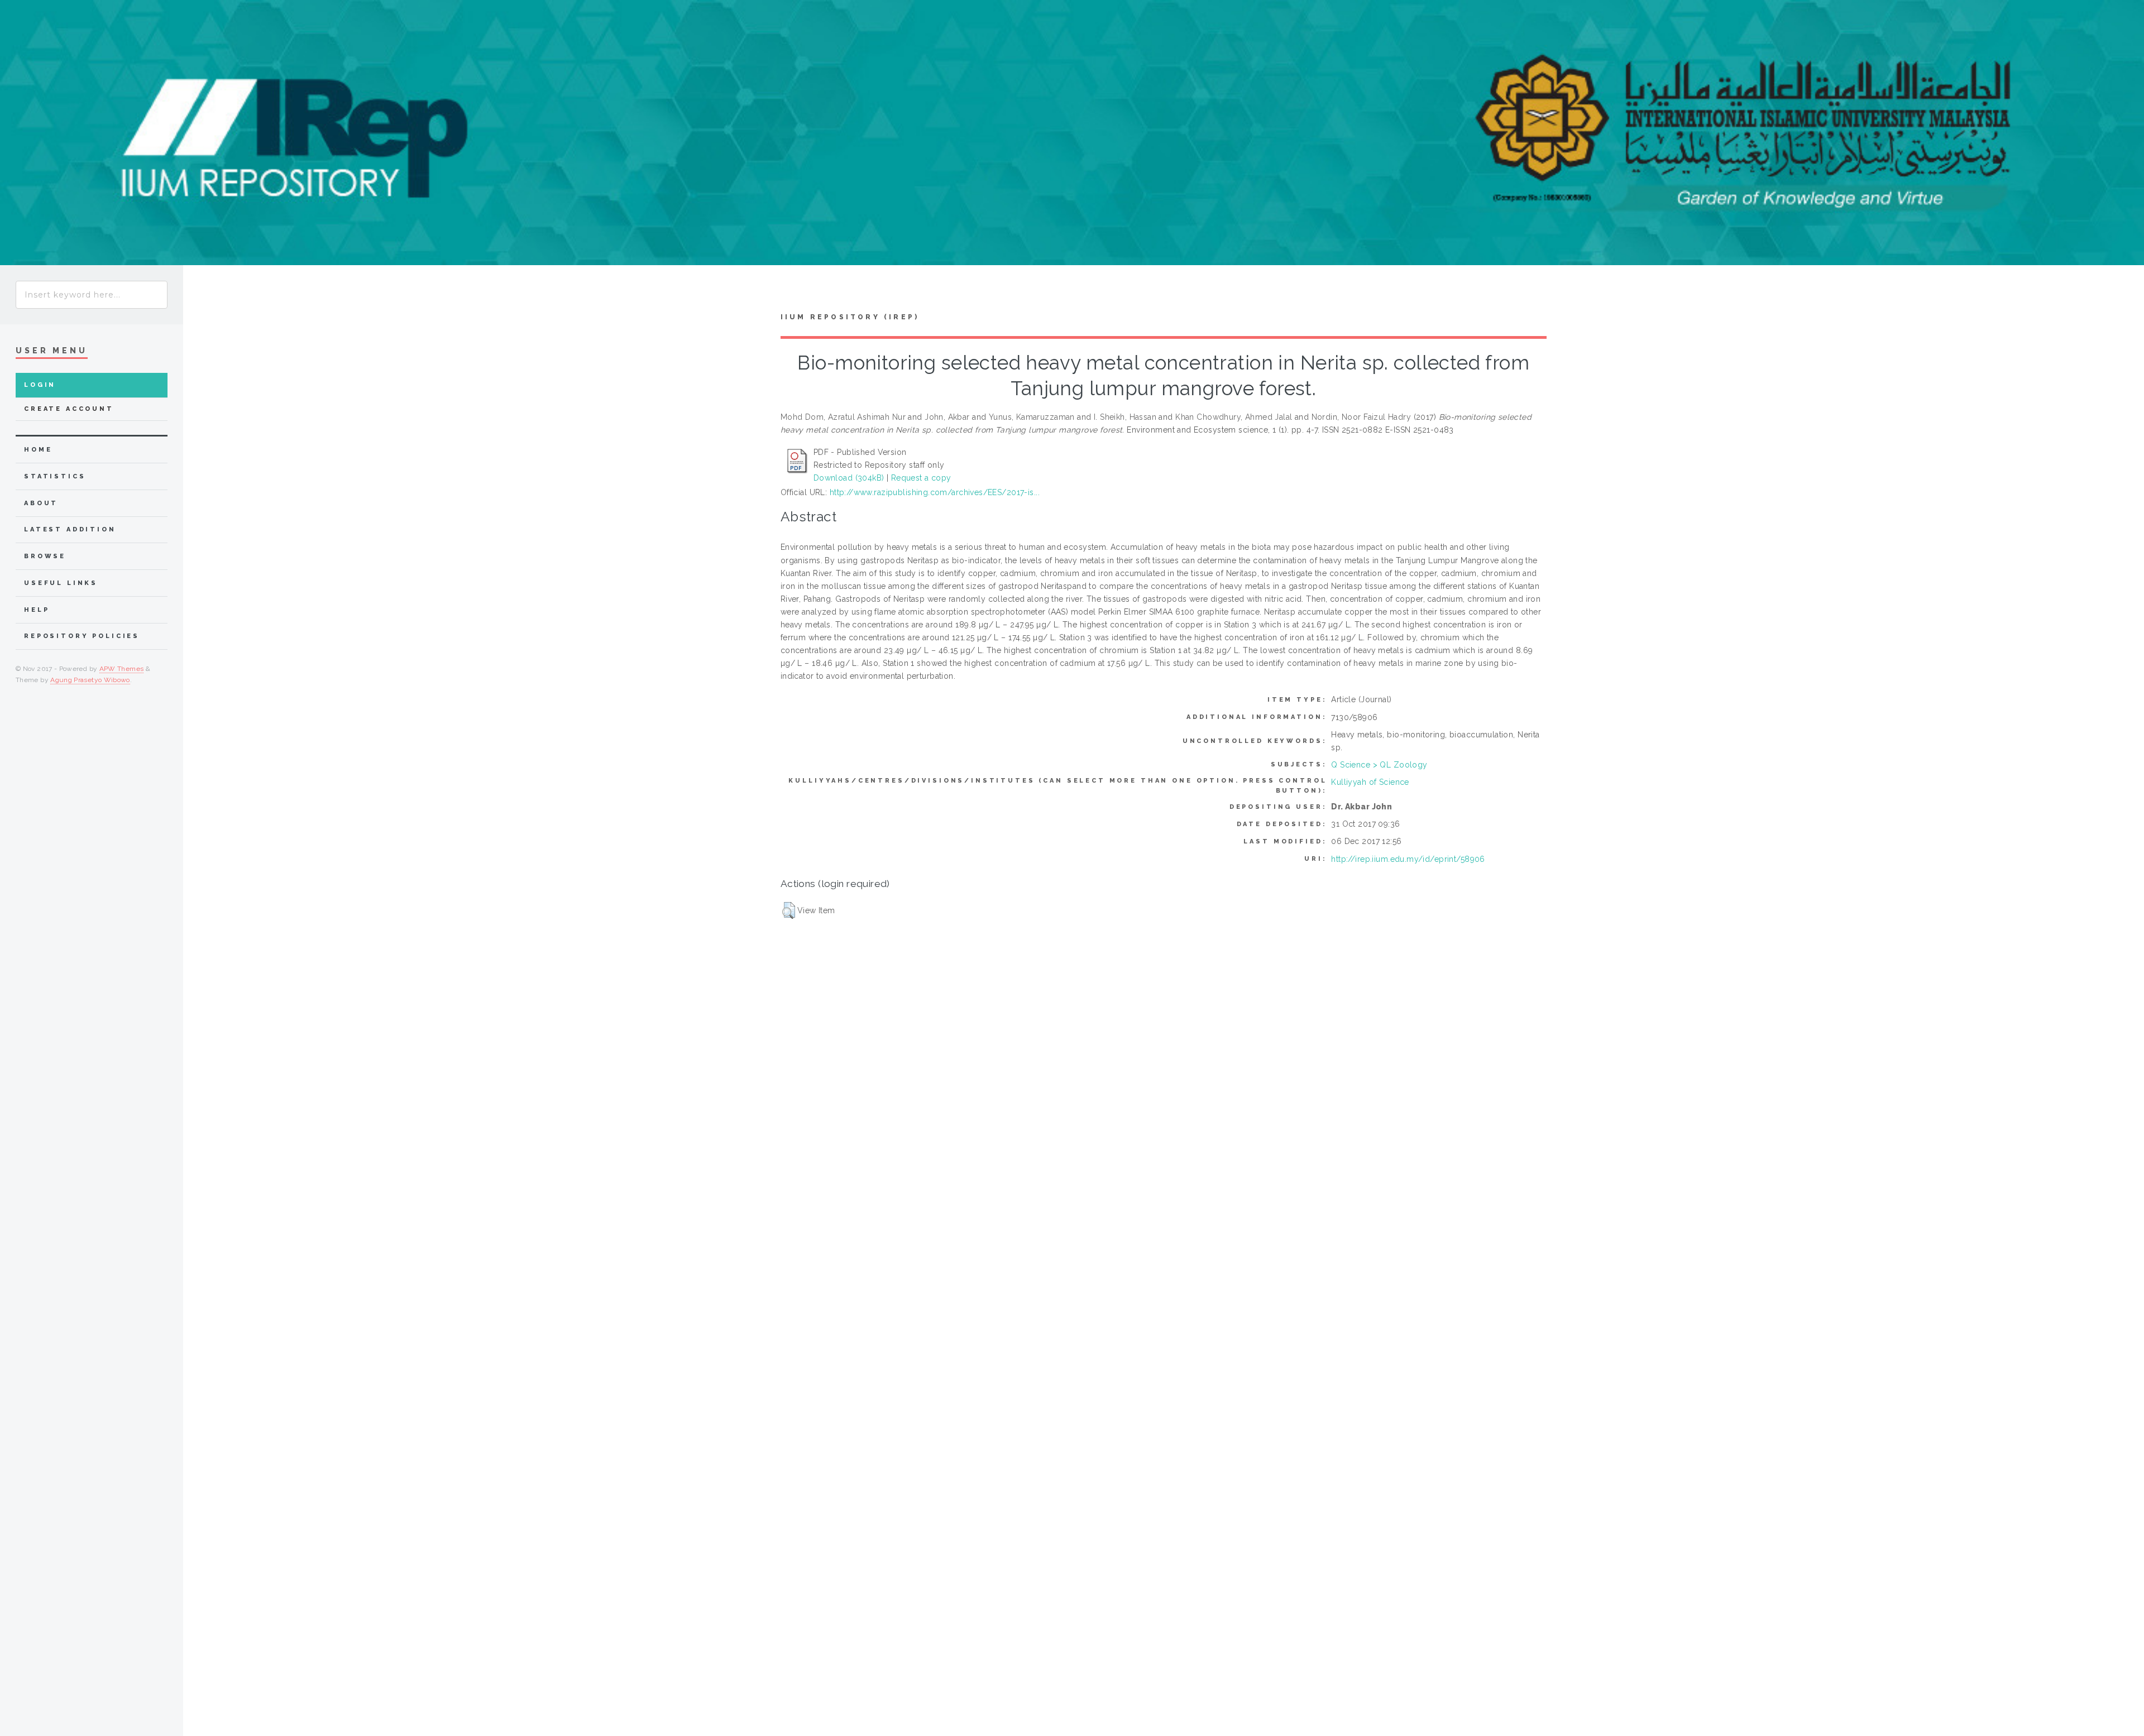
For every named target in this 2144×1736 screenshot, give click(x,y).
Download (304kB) (849, 478)
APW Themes (122, 669)
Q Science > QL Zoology (1379, 765)
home (38, 450)
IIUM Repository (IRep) (850, 317)
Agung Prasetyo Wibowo (90, 680)
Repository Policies (82, 636)
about (41, 503)
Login (40, 385)
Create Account (69, 409)
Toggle (204, 292)
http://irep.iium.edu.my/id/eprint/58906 (1408, 859)
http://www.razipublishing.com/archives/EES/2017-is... (935, 492)
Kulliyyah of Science (1370, 782)
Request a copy (921, 478)
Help (37, 610)
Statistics (55, 476)
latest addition (70, 529)
